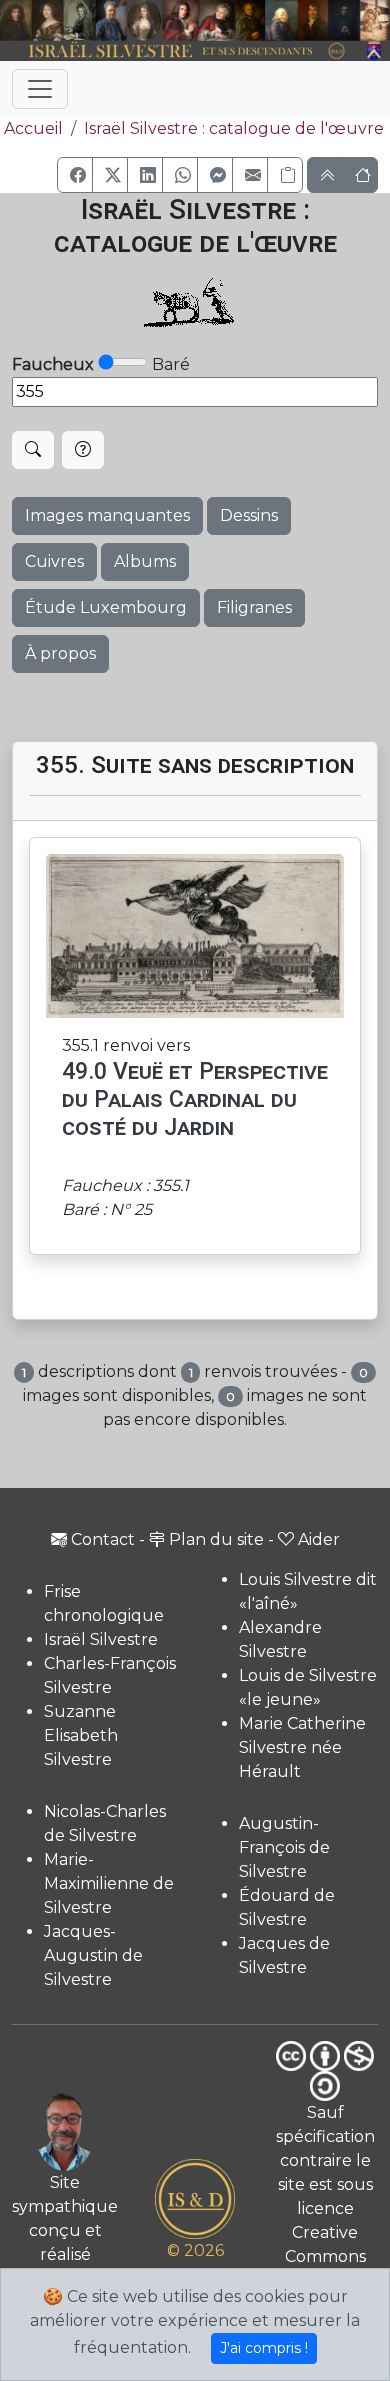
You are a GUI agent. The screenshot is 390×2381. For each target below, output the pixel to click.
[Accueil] (180, 51)
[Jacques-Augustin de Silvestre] (281, 20)
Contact (103, 1539)
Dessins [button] (249, 515)
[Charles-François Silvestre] (80, 20)
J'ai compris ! (264, 2348)
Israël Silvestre (101, 1639)
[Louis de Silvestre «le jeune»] (111, 20)
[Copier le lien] (285, 175)
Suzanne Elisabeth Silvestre (81, 1735)
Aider (319, 1539)
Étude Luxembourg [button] (106, 607)
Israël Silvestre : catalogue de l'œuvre (234, 128)
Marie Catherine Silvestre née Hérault (302, 1747)
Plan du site (216, 1539)
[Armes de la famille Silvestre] (375, 51)
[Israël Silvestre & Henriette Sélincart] (31, 21)
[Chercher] (33, 450)
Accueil (33, 128)
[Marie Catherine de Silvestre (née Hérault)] (144, 20)
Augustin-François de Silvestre (284, 1847)
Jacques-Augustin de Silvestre (93, 1955)
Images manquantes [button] (107, 515)
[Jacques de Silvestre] (375, 20)
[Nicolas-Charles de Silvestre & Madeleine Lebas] (199, 20)
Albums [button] (145, 561)
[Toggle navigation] (40, 89)
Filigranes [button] (254, 607)
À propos (60, 653)
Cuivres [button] (54, 561)
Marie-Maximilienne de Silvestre (109, 1883)
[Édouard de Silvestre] (344, 20)
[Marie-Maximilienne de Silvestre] (250, 20)
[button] (75, 175)
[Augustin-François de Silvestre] (313, 20)
